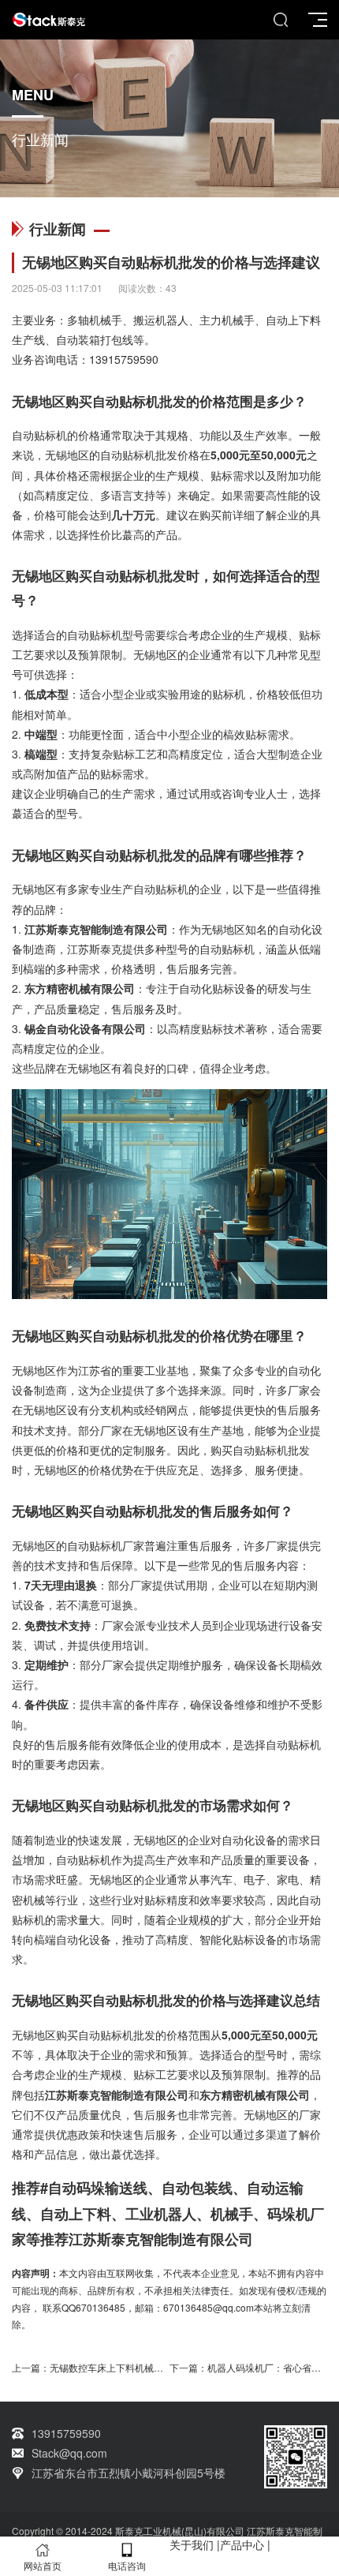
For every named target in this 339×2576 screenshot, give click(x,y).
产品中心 (242, 2544)
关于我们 (192, 2544)
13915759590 (124, 359)
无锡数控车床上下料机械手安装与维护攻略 (140, 2367)
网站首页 (43, 2565)
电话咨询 (127, 2565)
